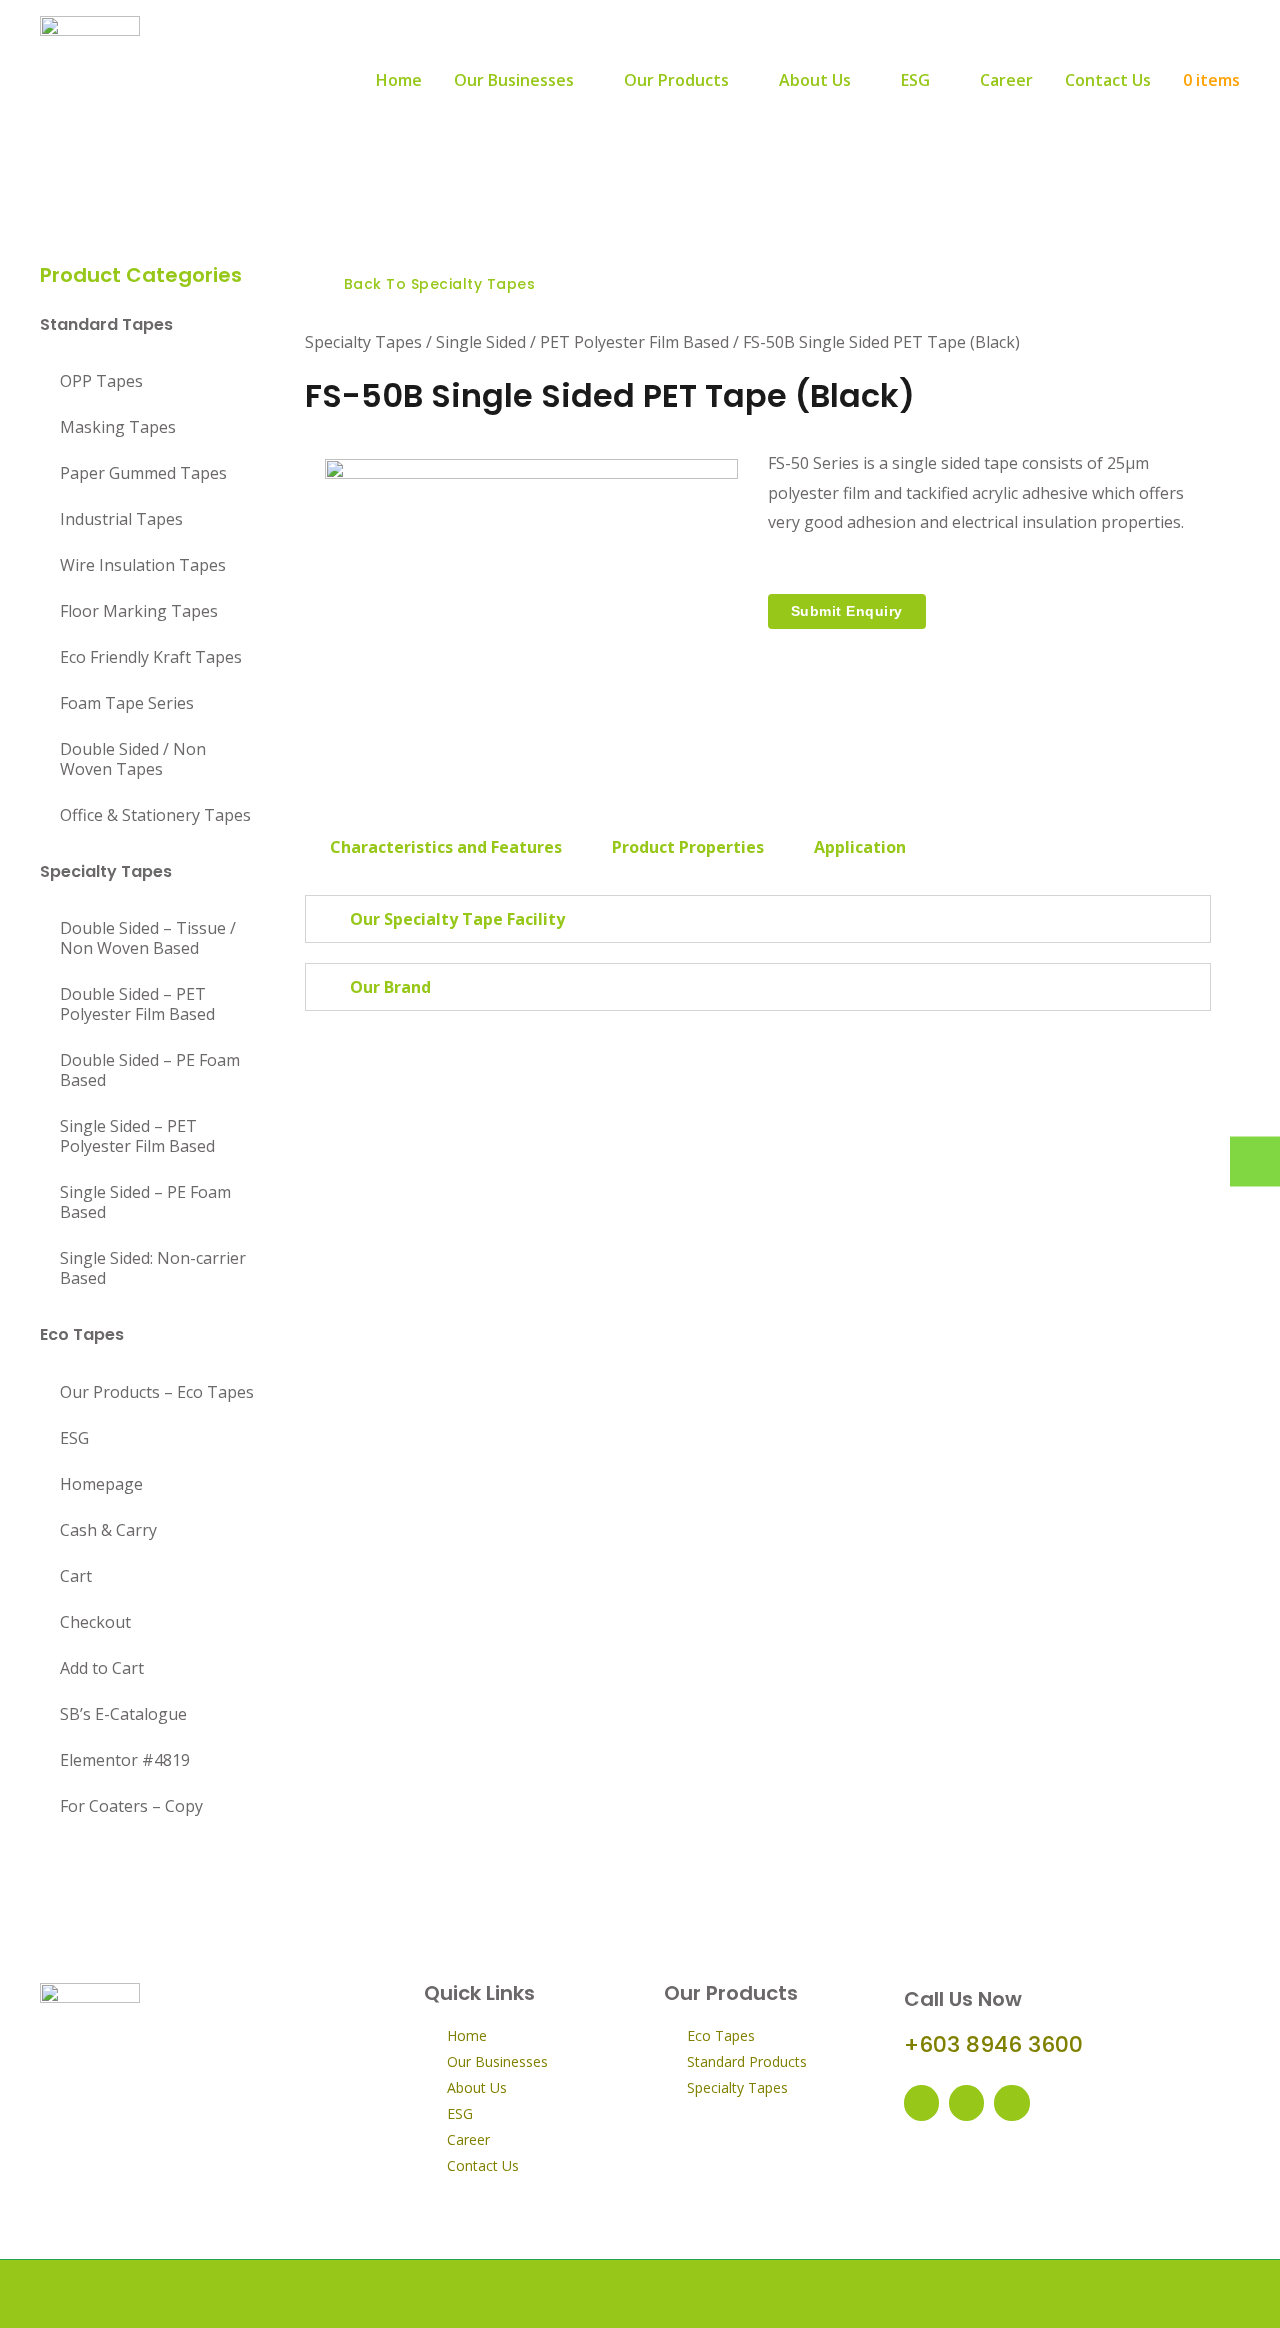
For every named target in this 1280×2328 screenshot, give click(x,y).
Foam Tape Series (127, 703)
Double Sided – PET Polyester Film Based (137, 1004)
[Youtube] (966, 2102)
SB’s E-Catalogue (123, 1714)
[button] (431, 284)
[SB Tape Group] (90, 78)
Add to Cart (102, 1668)
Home (399, 80)
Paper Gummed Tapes (143, 473)
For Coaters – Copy (131, 1806)
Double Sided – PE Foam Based (150, 1070)
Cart (76, 1576)
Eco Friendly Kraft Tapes (151, 657)
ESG (915, 80)
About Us (815, 80)
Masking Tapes (118, 427)
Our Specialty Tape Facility (457, 919)
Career (1006, 80)
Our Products (676, 80)
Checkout (95, 1622)
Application (860, 847)
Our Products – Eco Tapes (157, 1392)
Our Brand (390, 987)
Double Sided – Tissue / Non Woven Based (148, 938)
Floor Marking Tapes (139, 611)
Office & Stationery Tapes (155, 815)
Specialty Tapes (106, 871)
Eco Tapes (82, 1334)
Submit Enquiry (847, 611)
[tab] (446, 847)
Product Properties (688, 847)
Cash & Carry (108, 1530)
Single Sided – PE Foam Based (145, 1202)
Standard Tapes (106, 324)
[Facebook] (921, 2102)
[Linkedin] (1011, 2102)
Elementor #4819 (125, 1760)
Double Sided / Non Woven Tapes (133, 759)
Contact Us (1108, 80)
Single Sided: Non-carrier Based (153, 1268)
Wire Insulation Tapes (143, 565)
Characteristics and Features (446, 847)
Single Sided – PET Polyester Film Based (137, 1136)
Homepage (101, 1484)
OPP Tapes (101, 381)
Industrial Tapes (121, 519)
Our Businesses (514, 80)
